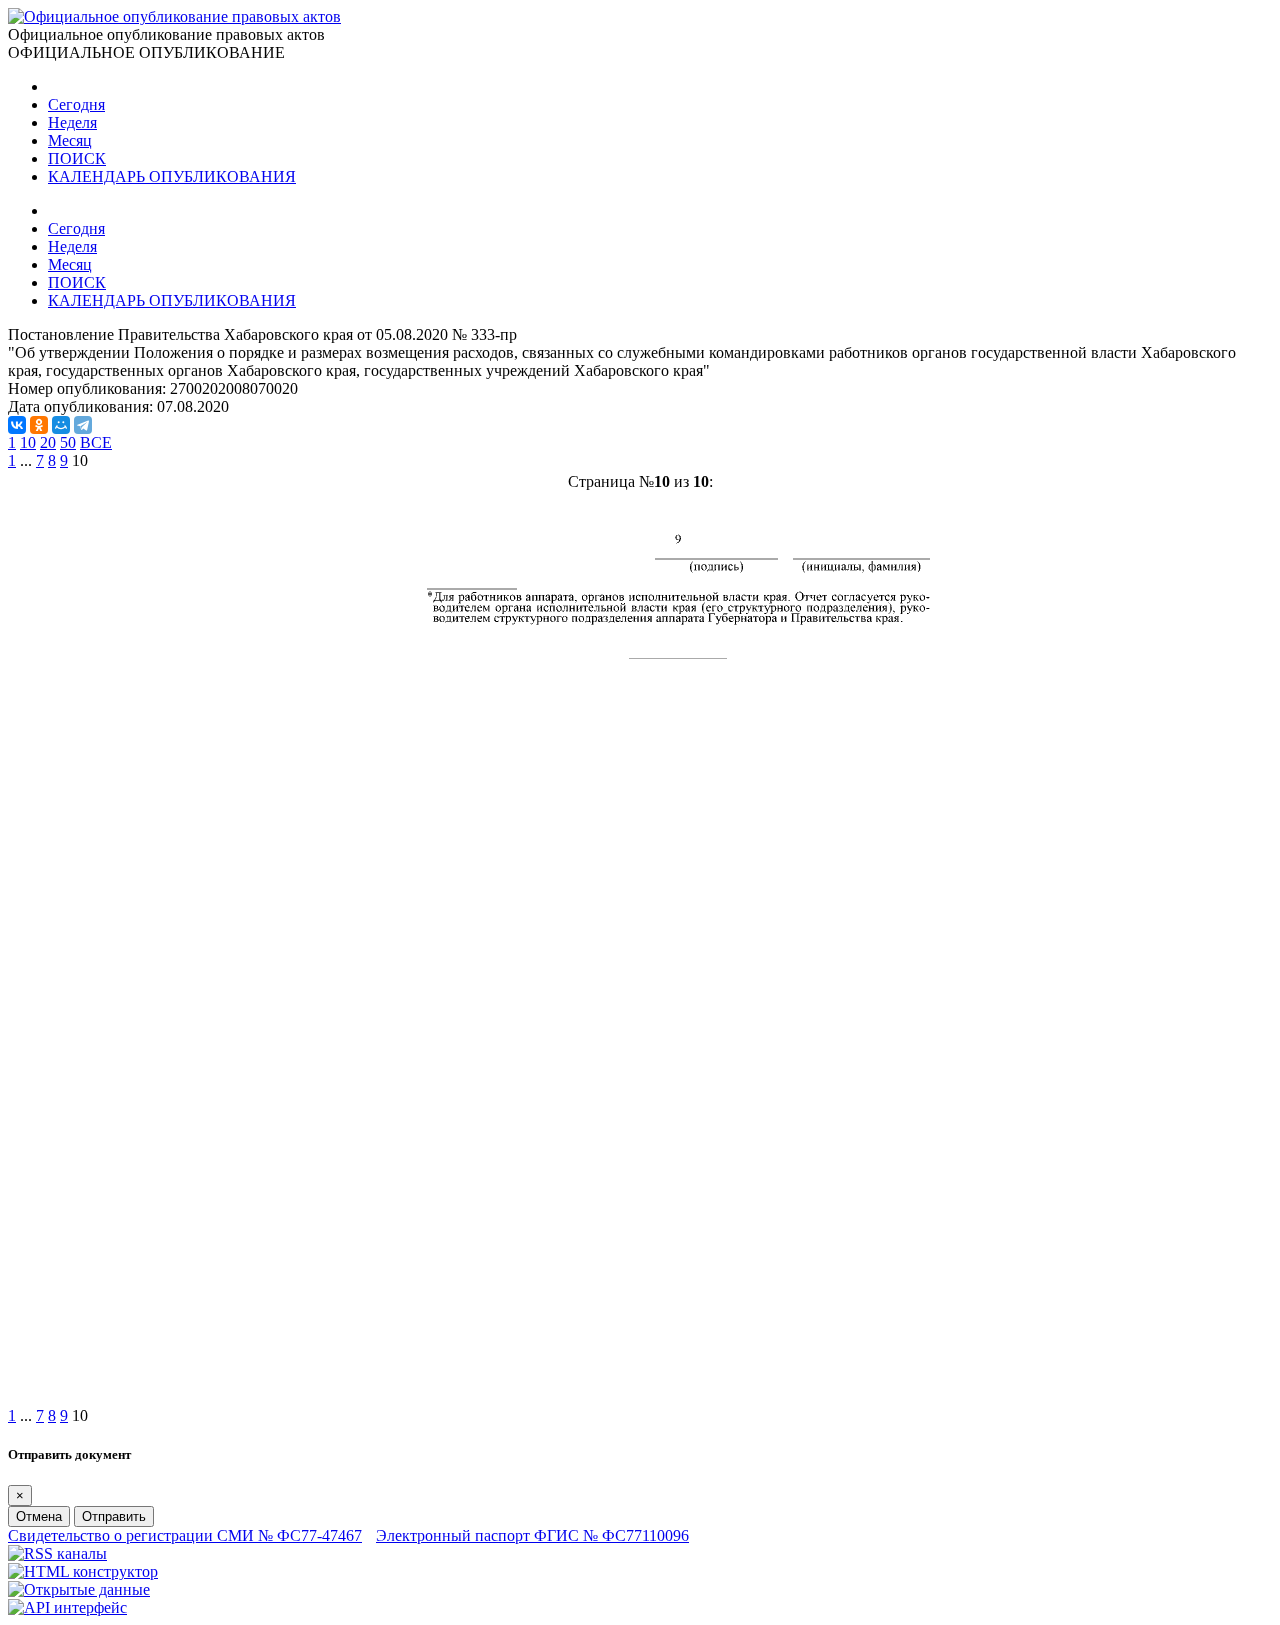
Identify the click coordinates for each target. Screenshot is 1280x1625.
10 (28, 442)
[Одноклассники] (39, 425)
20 (48, 442)
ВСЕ (96, 442)
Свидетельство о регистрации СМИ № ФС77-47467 (185, 1535)
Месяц (70, 140)
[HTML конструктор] (83, 1571)
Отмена (39, 1516)
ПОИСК (77, 158)
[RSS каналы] (57, 1553)
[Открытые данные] (79, 1589)
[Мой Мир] (61, 425)
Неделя (72, 122)
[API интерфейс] (67, 1607)
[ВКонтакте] (17, 425)
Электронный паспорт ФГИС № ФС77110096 (532, 1535)
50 (68, 442)
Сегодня (76, 104)
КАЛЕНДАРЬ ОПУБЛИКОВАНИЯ (172, 176)
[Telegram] (83, 425)
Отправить (114, 1516)
